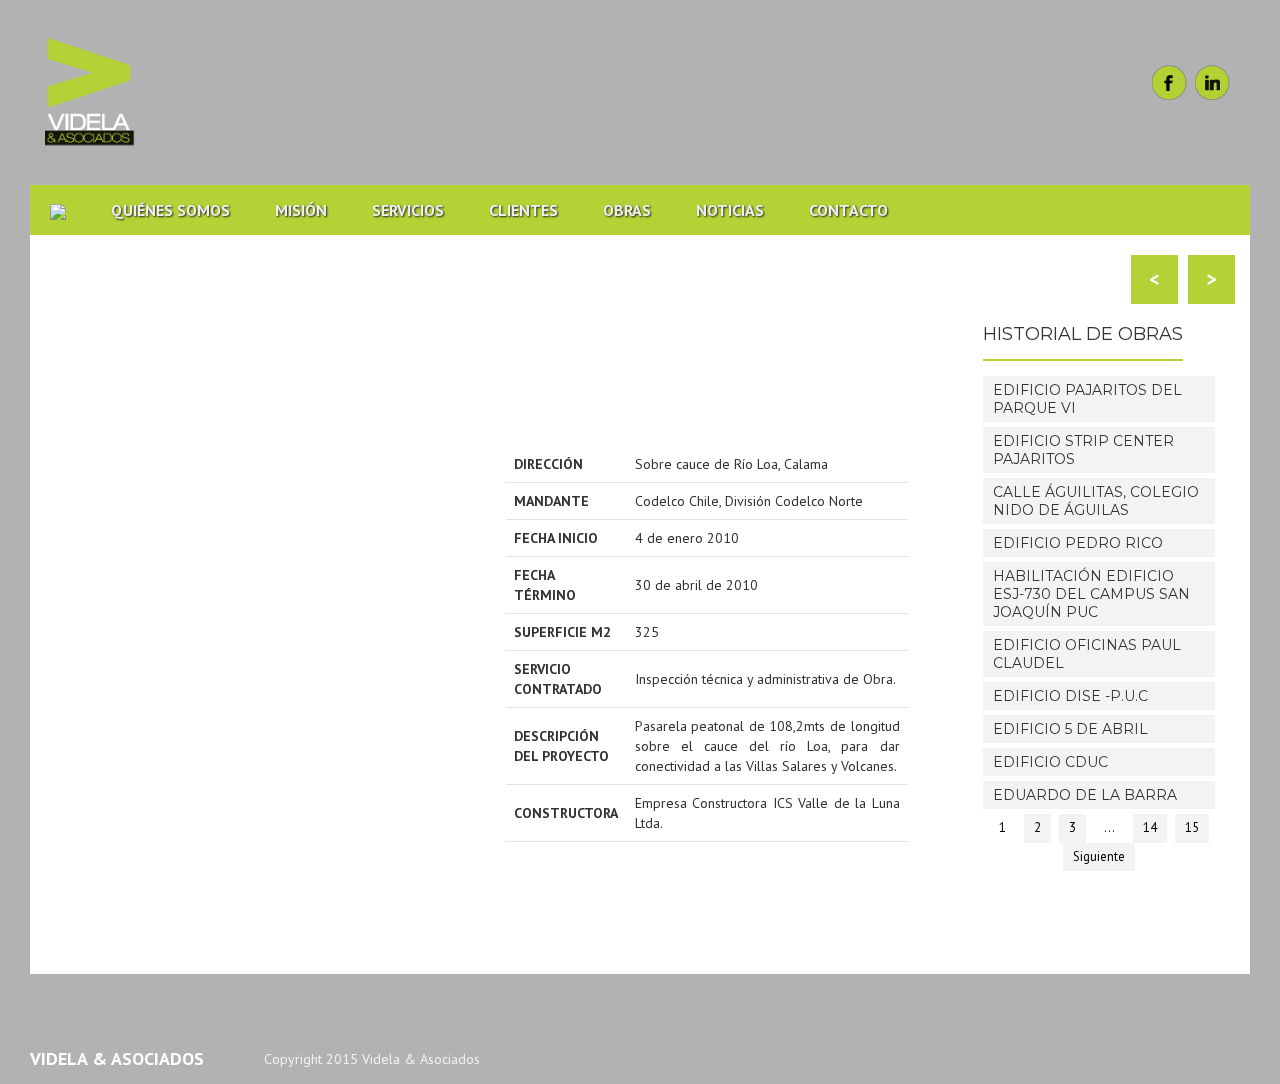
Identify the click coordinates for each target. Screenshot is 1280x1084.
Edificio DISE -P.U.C (1070, 696)
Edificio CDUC (1050, 762)
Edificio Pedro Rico (1078, 543)
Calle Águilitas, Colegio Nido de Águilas (1096, 501)
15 (1192, 827)
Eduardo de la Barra (1085, 795)
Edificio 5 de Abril (1070, 729)
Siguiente (1099, 856)
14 (1150, 827)
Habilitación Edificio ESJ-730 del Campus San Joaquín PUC (1091, 594)
